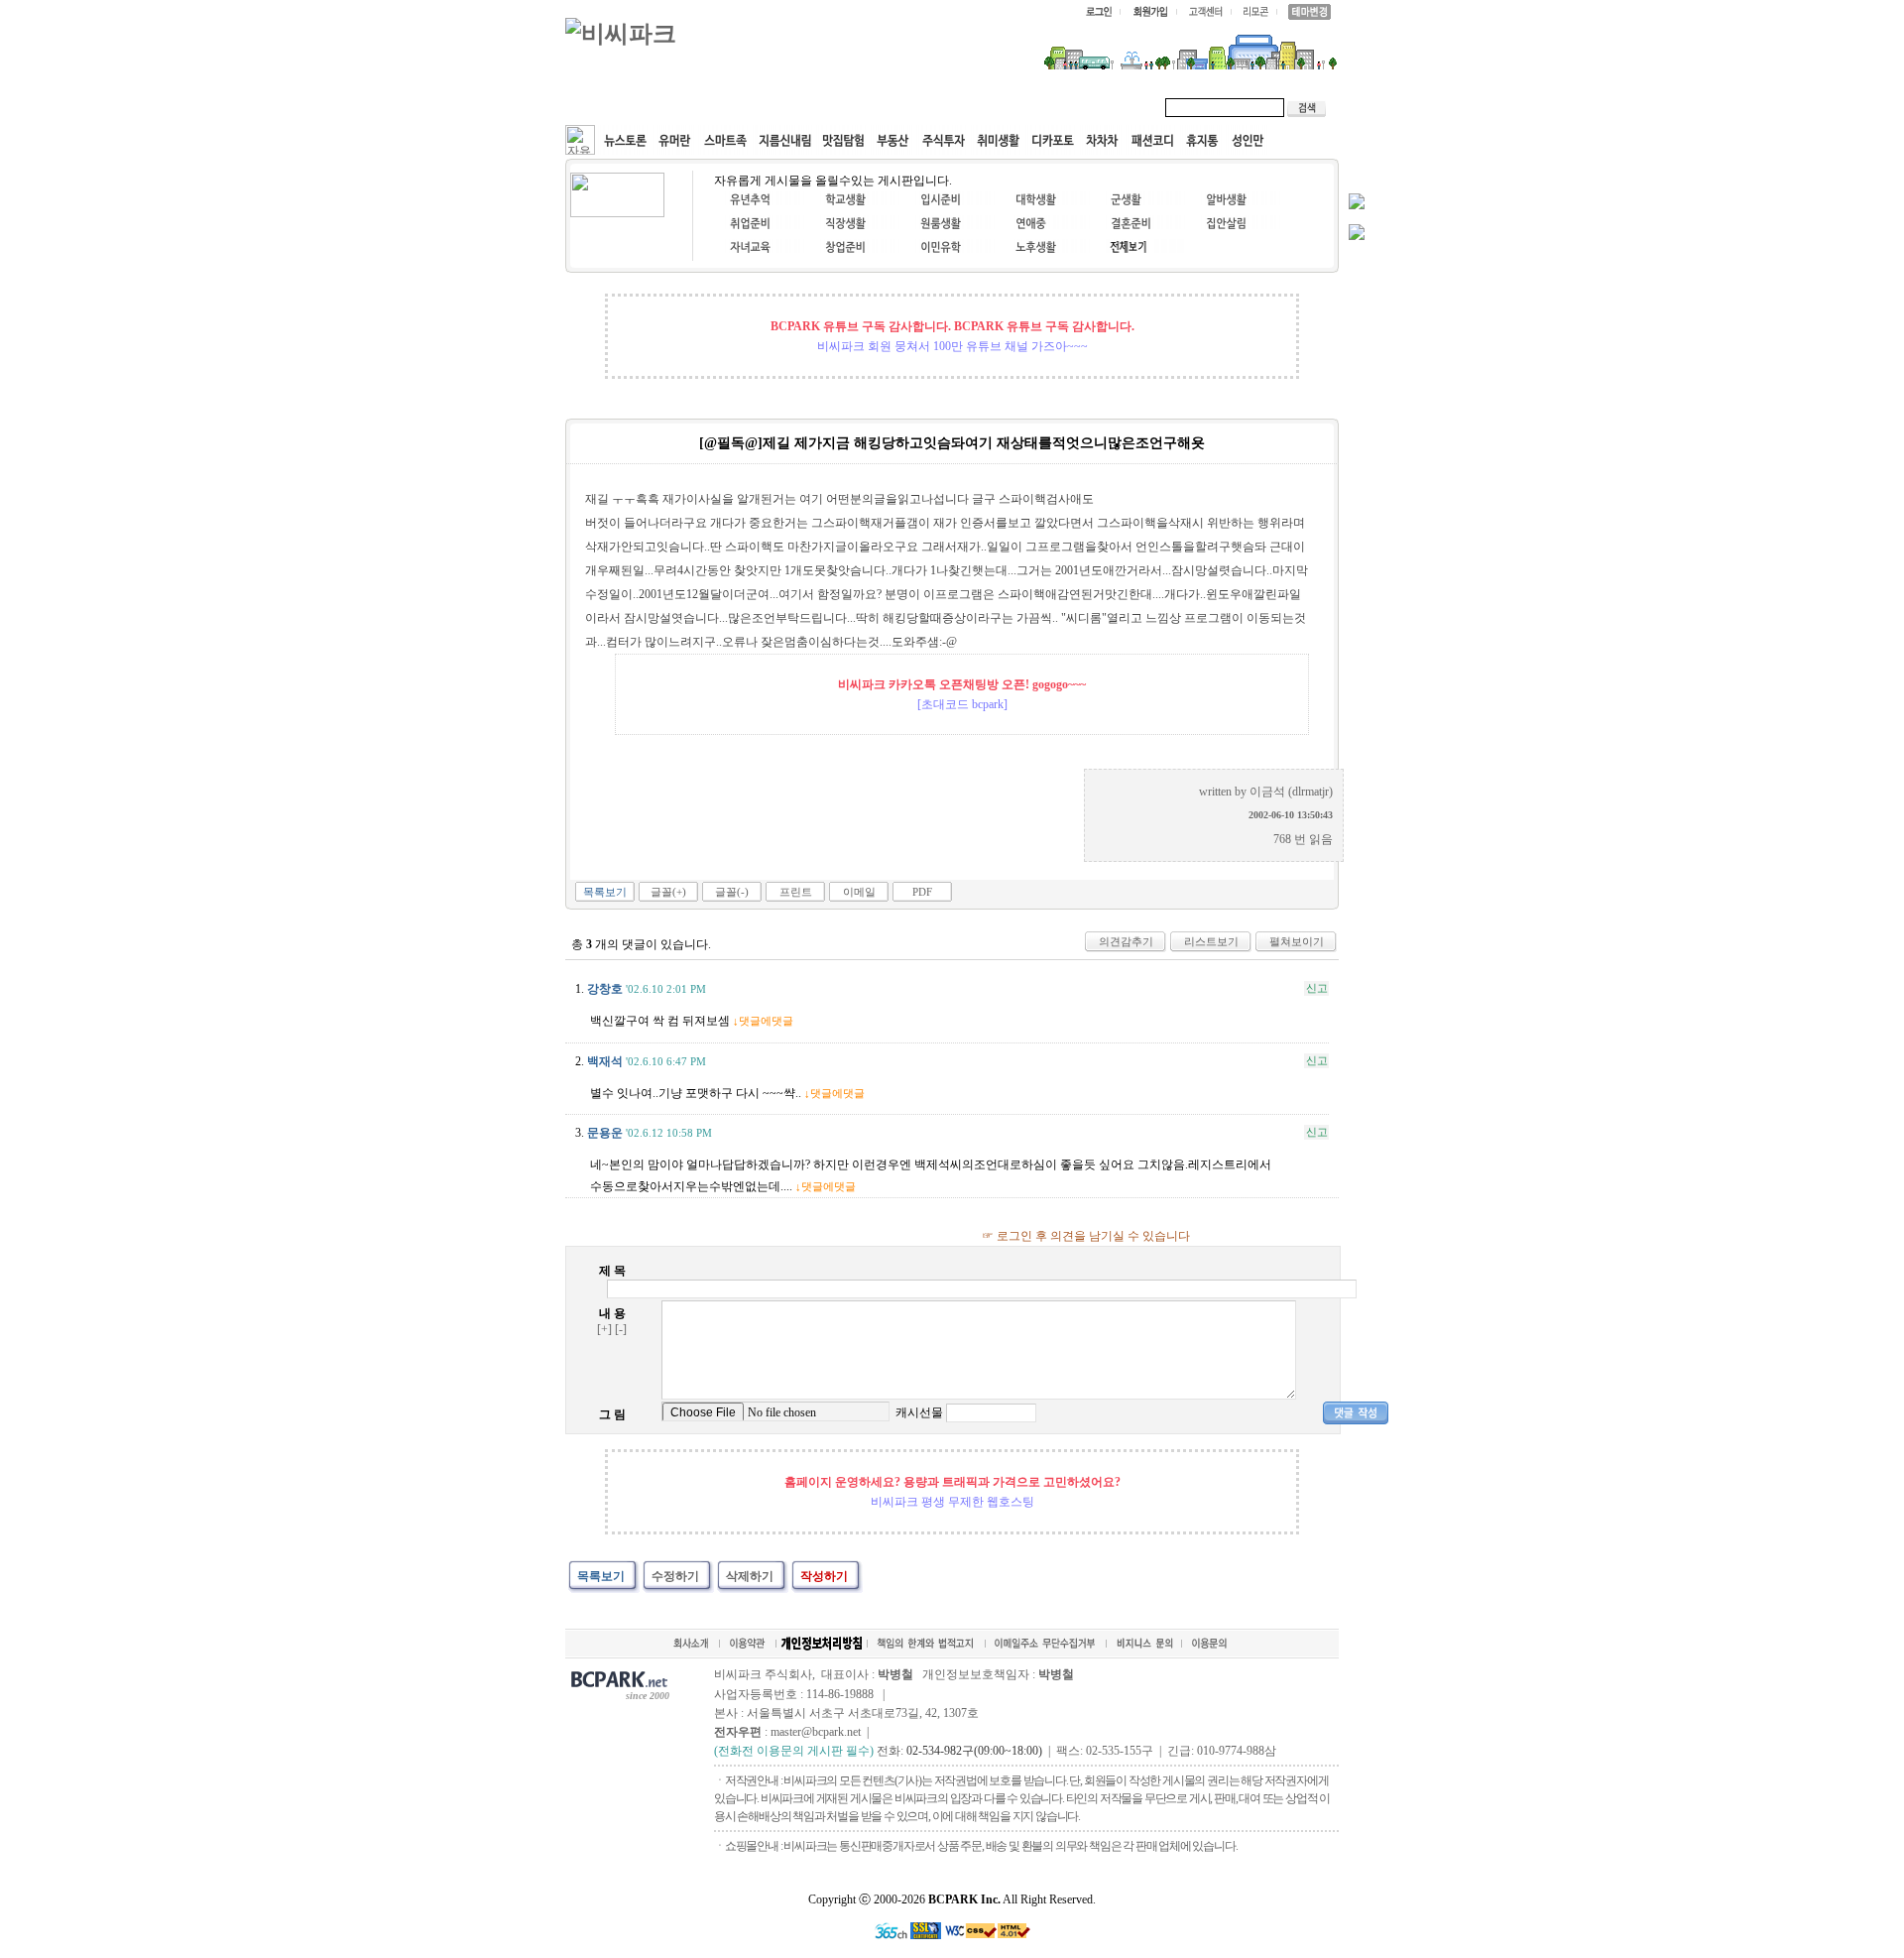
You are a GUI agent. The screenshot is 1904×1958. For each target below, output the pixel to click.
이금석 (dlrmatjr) (1291, 792)
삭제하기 (750, 1576)
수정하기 (675, 1576)
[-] (621, 1329)
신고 (1317, 988)
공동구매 (863, 107)
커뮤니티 (613, 107)
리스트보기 (1211, 941)
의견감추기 (1126, 941)
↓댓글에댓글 (763, 1021)
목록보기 (605, 892)
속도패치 (696, 107)
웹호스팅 (779, 107)
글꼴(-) (732, 892)
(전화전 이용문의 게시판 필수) (794, 1751)
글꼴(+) (668, 892)
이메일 (859, 892)
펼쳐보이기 (1297, 941)
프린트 (796, 892)
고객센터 (946, 107)
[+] (604, 1329)
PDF (922, 892)
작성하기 (824, 1576)
